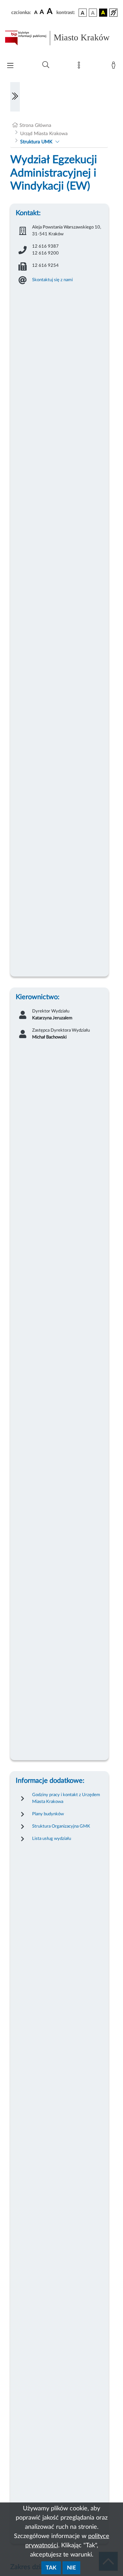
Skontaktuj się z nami (52, 280)
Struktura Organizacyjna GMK (61, 1826)
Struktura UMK (36, 142)
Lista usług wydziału (52, 1839)
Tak (51, 2568)
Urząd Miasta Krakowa (44, 134)
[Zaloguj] (115, 67)
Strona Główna (35, 126)
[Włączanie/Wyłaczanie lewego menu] (15, 97)
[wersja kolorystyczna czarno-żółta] (103, 13)
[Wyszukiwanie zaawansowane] (46, 65)
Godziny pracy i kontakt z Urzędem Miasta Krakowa (66, 1798)
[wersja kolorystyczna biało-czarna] (93, 13)
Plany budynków (48, 1814)
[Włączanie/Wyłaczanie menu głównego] (10, 66)
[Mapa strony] (80, 67)
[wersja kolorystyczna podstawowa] (83, 13)
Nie (71, 2568)
